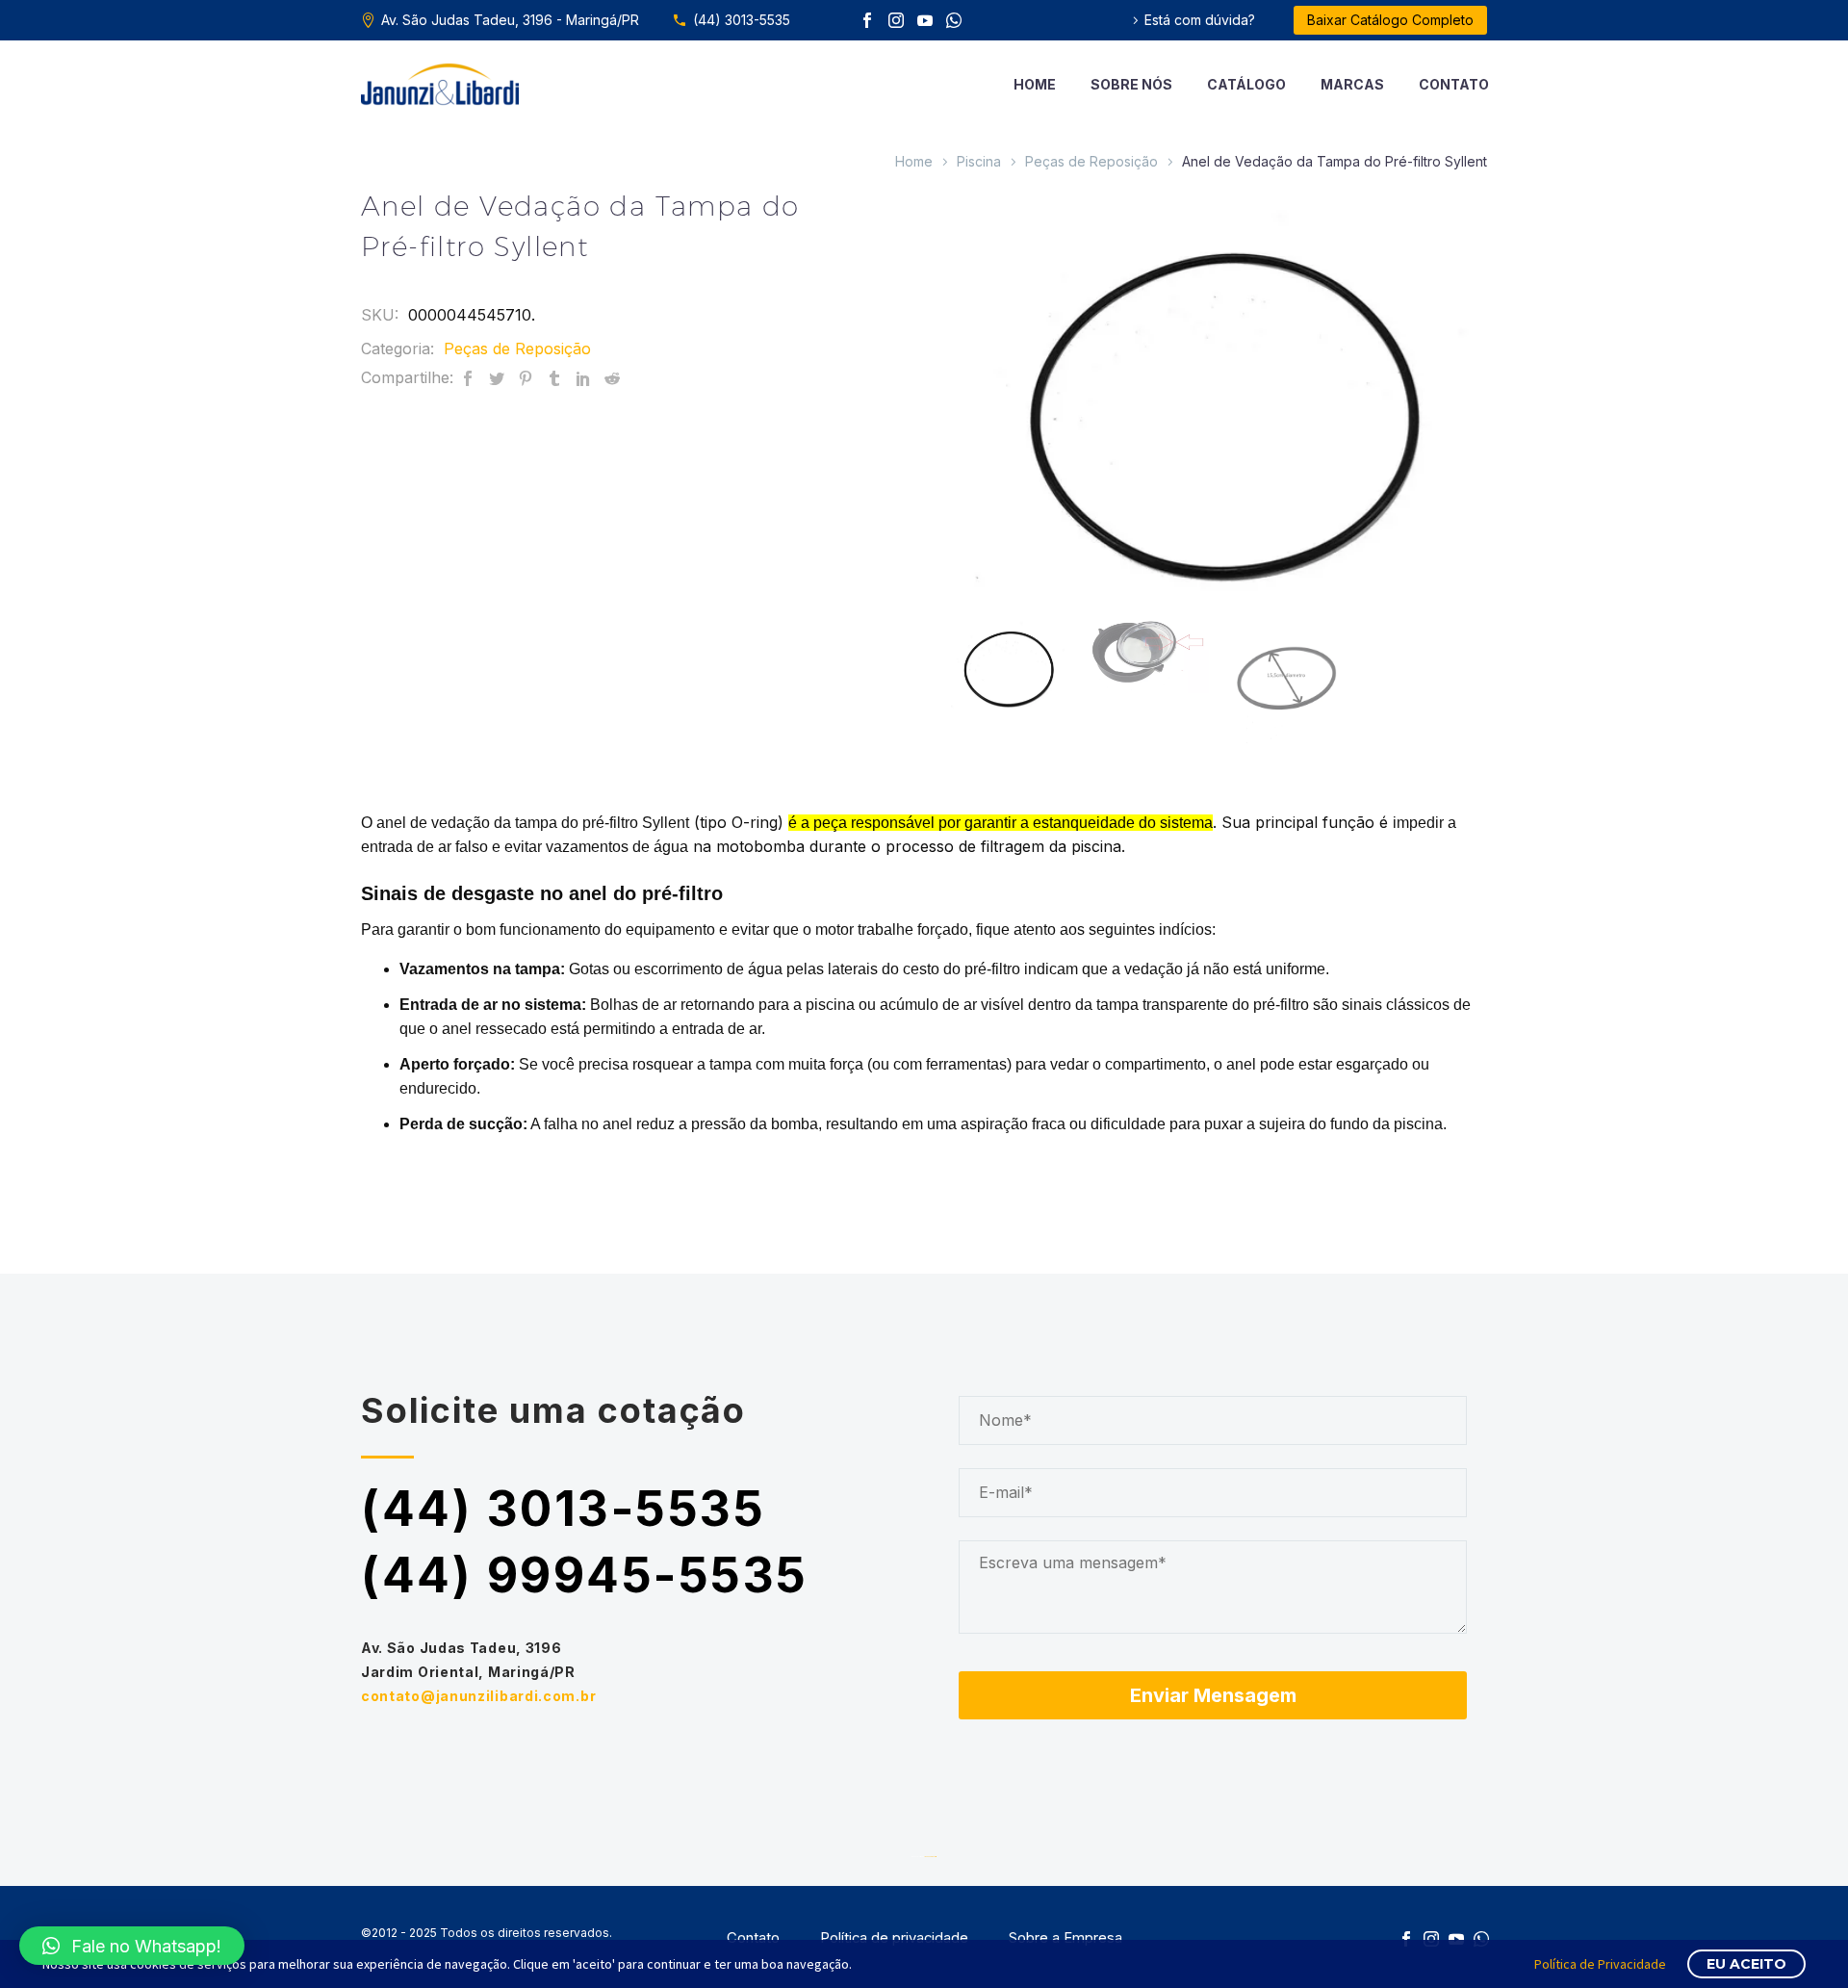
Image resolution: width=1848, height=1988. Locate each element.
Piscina (979, 161)
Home (1035, 84)
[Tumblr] (554, 378)
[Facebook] (867, 20)
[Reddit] (612, 378)
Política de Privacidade (1600, 1964)
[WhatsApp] (954, 20)
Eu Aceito (1746, 1964)
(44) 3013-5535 (742, 20)
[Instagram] (896, 20)
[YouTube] (925, 20)
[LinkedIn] (583, 378)
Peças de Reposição (1091, 161)
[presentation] (968, 400)
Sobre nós (1131, 84)
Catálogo (1246, 84)
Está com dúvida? (1200, 20)
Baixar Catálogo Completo (1390, 20)
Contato (1454, 84)
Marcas (1352, 84)
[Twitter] (497, 378)
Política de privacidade (894, 1938)
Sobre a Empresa (1065, 1938)
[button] (132, 1946)
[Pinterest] (526, 378)
